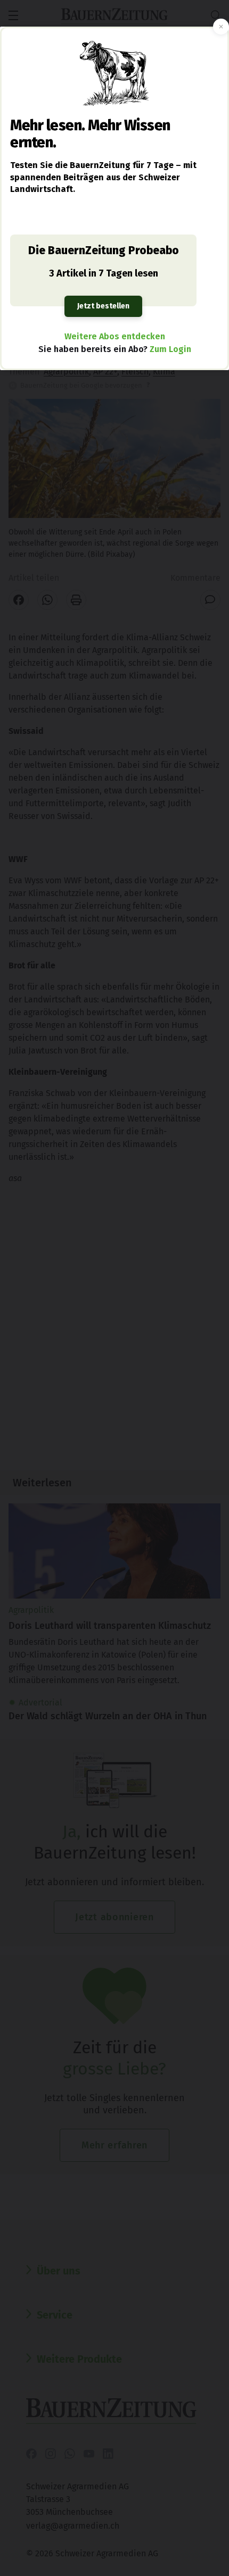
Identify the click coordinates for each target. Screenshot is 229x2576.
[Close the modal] (221, 27)
